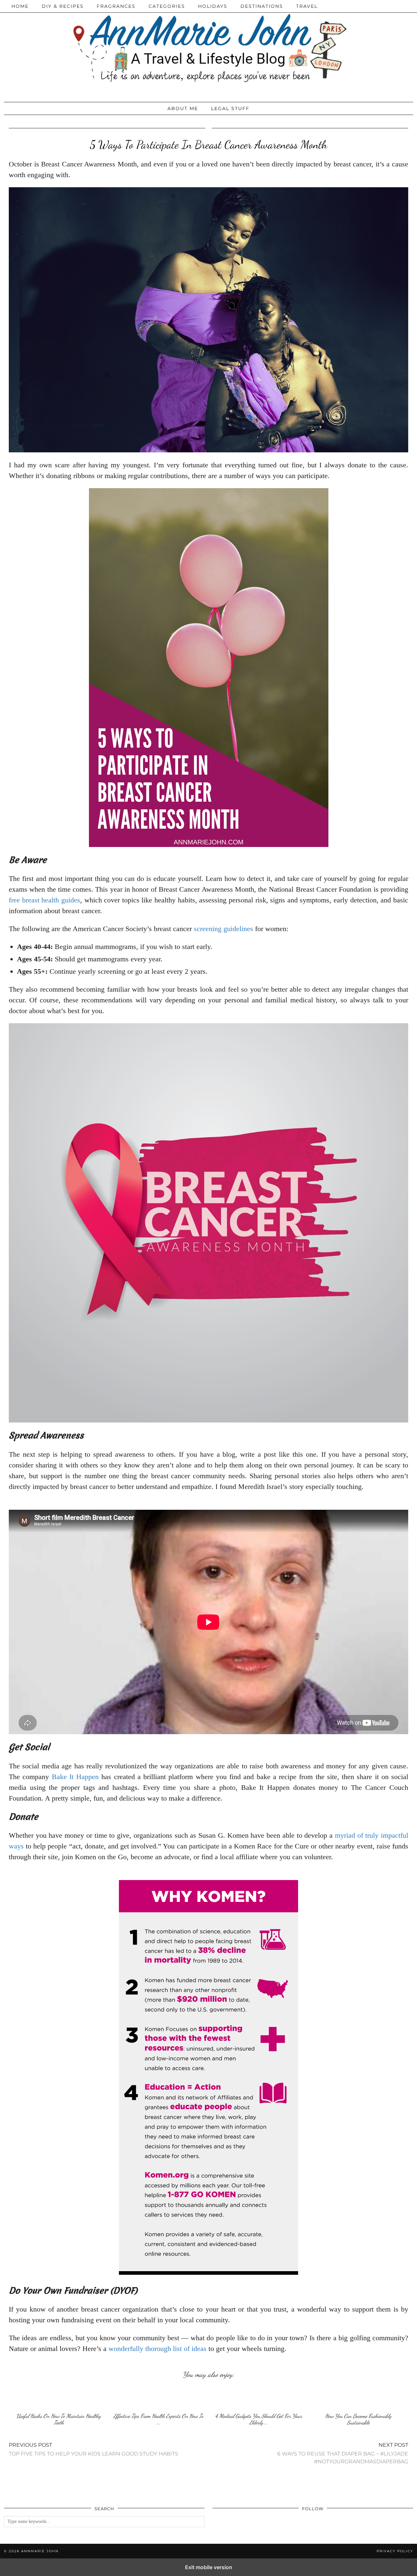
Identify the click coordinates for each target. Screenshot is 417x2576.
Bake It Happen (75, 1777)
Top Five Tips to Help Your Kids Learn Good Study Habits (93, 2449)
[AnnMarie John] (208, 49)
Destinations (262, 6)
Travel (307, 6)
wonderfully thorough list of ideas (158, 2349)
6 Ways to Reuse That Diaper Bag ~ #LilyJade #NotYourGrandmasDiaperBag (343, 2453)
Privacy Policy (395, 2551)
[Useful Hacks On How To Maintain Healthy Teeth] (59, 2397)
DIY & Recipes (63, 6)
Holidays (213, 6)
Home (20, 6)
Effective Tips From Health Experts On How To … (158, 2419)
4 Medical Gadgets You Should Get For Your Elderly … (259, 2419)
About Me (183, 108)
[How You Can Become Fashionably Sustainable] (358, 2397)
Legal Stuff (230, 108)
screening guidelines (223, 929)
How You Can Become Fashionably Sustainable (358, 2419)
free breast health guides (44, 900)
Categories (167, 6)
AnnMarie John (40, 2551)
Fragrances (116, 6)
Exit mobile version (209, 2567)
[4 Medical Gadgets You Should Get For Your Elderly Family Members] (258, 2397)
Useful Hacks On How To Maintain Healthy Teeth (59, 2419)
